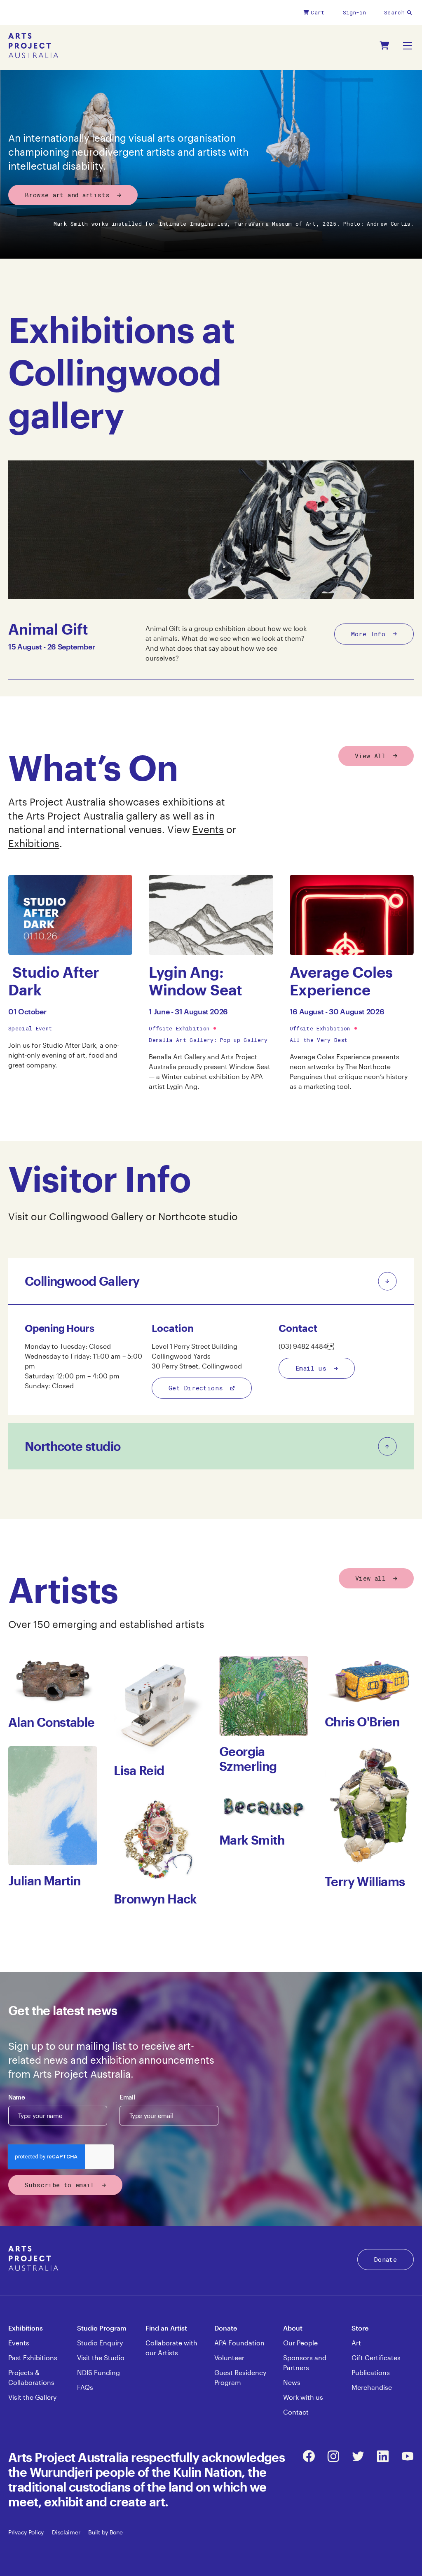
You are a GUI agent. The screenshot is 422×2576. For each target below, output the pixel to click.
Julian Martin (44, 1881)
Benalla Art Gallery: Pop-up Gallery (208, 1040)
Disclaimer (66, 2532)
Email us (311, 1368)
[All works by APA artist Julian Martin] (53, 1806)
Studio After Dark (54, 981)
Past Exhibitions (33, 2358)
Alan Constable (52, 1722)
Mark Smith (252, 1840)
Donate (386, 2259)
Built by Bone (105, 2532)
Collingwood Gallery (97, 1216)
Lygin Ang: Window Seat (196, 981)
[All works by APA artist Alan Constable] (53, 1681)
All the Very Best (319, 1040)
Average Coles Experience (341, 981)
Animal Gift (48, 629)
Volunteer (229, 2358)
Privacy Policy (26, 2532)
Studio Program (102, 2328)
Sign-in (354, 12)
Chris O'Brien (362, 1722)
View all (370, 1578)
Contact (296, 2412)
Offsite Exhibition (179, 1028)
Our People (300, 2343)
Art (356, 2343)
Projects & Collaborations (31, 2377)
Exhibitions (34, 843)
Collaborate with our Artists (171, 2348)
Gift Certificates (376, 2358)
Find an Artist (166, 2328)
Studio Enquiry (100, 2343)
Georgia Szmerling (248, 1759)
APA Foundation (239, 2343)
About (293, 2328)
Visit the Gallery (32, 2397)
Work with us (303, 2397)
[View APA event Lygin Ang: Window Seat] (211, 915)
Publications (371, 2372)
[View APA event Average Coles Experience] (352, 915)
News (292, 2382)
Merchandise (372, 2387)
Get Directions (196, 1388)
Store (360, 2328)
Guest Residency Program (240, 2377)
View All (370, 756)
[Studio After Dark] (70, 915)
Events (208, 829)
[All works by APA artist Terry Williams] (369, 1806)
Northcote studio (198, 1216)
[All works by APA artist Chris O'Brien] (369, 1681)
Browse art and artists (67, 195)
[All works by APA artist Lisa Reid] (158, 1705)
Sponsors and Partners (305, 2362)
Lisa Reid (139, 1770)
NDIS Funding (98, 2372)
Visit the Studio (101, 2358)
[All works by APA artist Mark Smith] (264, 1807)
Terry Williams (365, 1881)
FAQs (85, 2387)
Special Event (30, 1028)
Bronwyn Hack (155, 1899)
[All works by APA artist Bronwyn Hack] (158, 1839)
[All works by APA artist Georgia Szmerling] (264, 1696)
